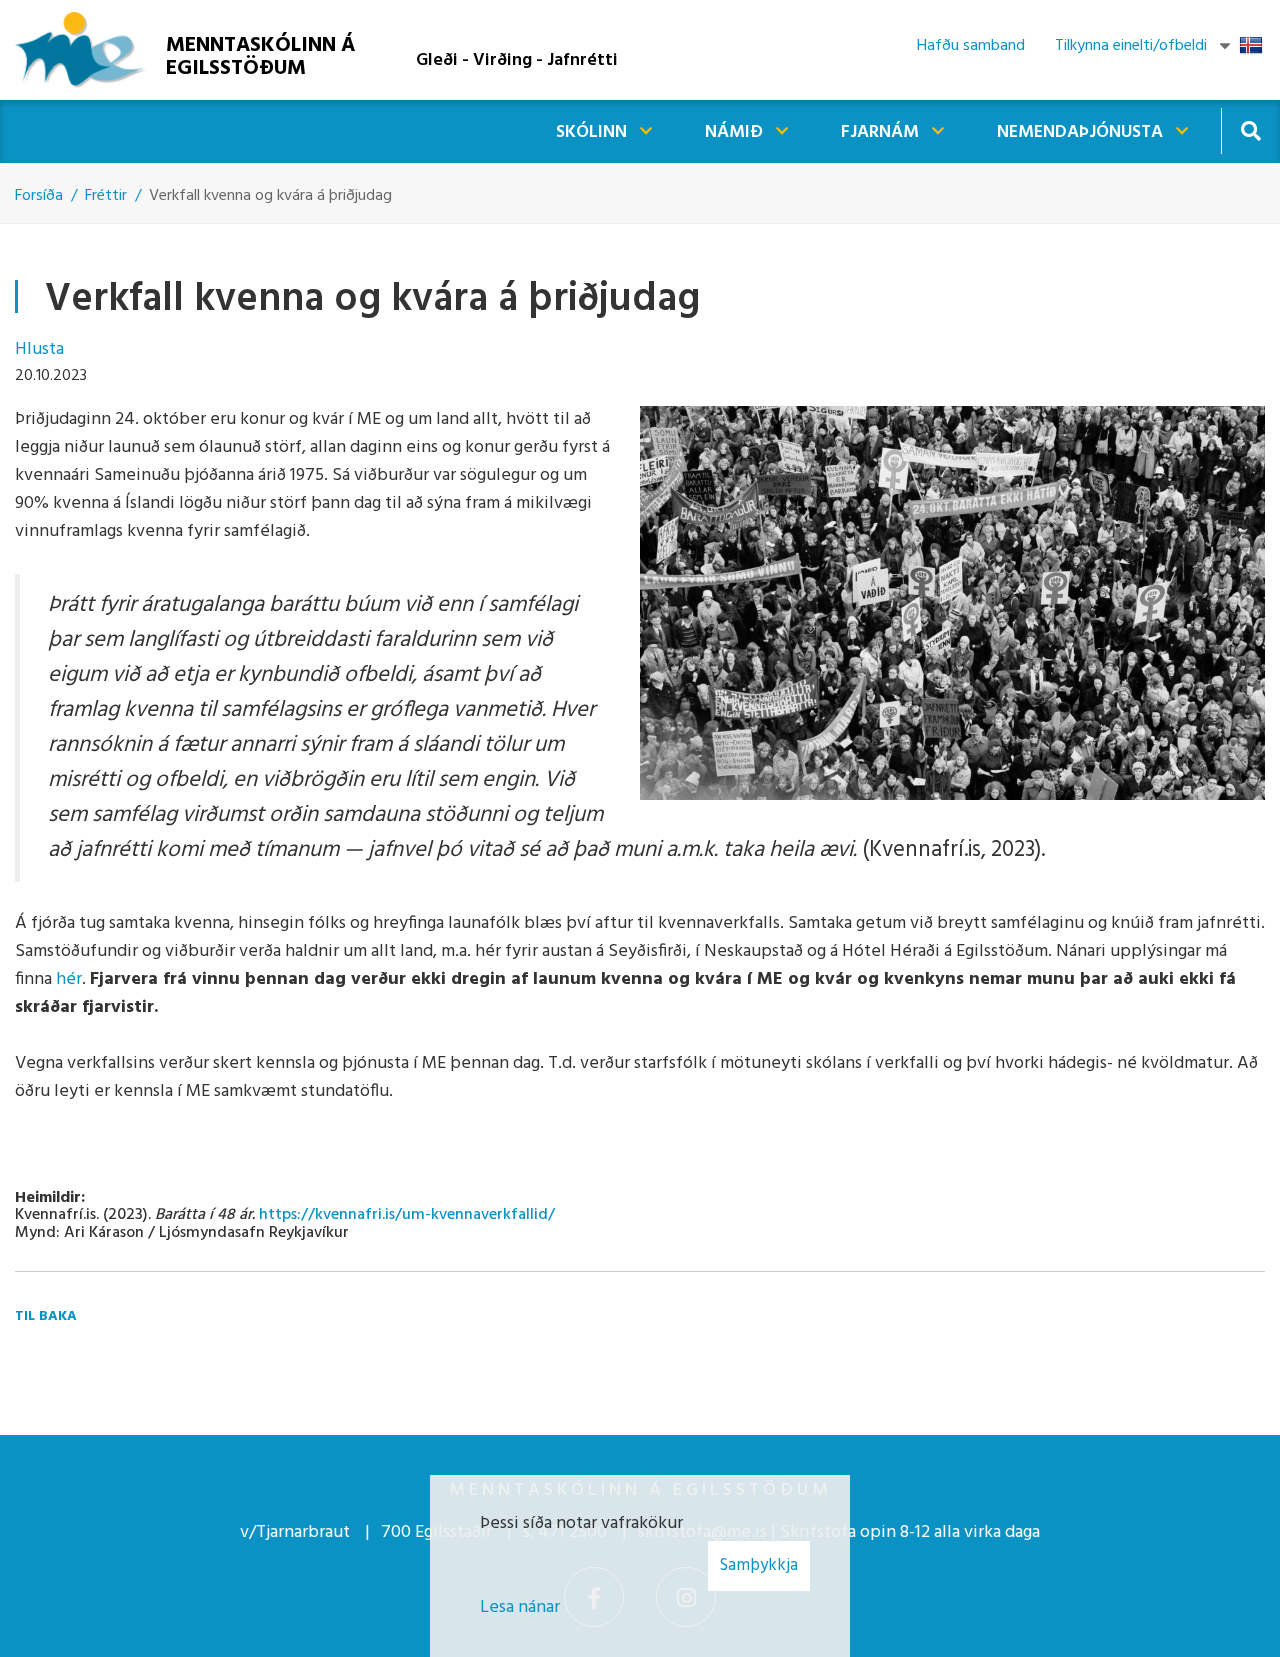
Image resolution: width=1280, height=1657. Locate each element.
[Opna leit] (1250, 130)
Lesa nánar (520, 1607)
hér (69, 979)
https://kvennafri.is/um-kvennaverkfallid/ (407, 1215)
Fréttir (106, 196)
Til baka (46, 1316)
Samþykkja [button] (759, 1565)
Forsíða (39, 196)
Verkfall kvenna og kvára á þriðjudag (270, 196)
